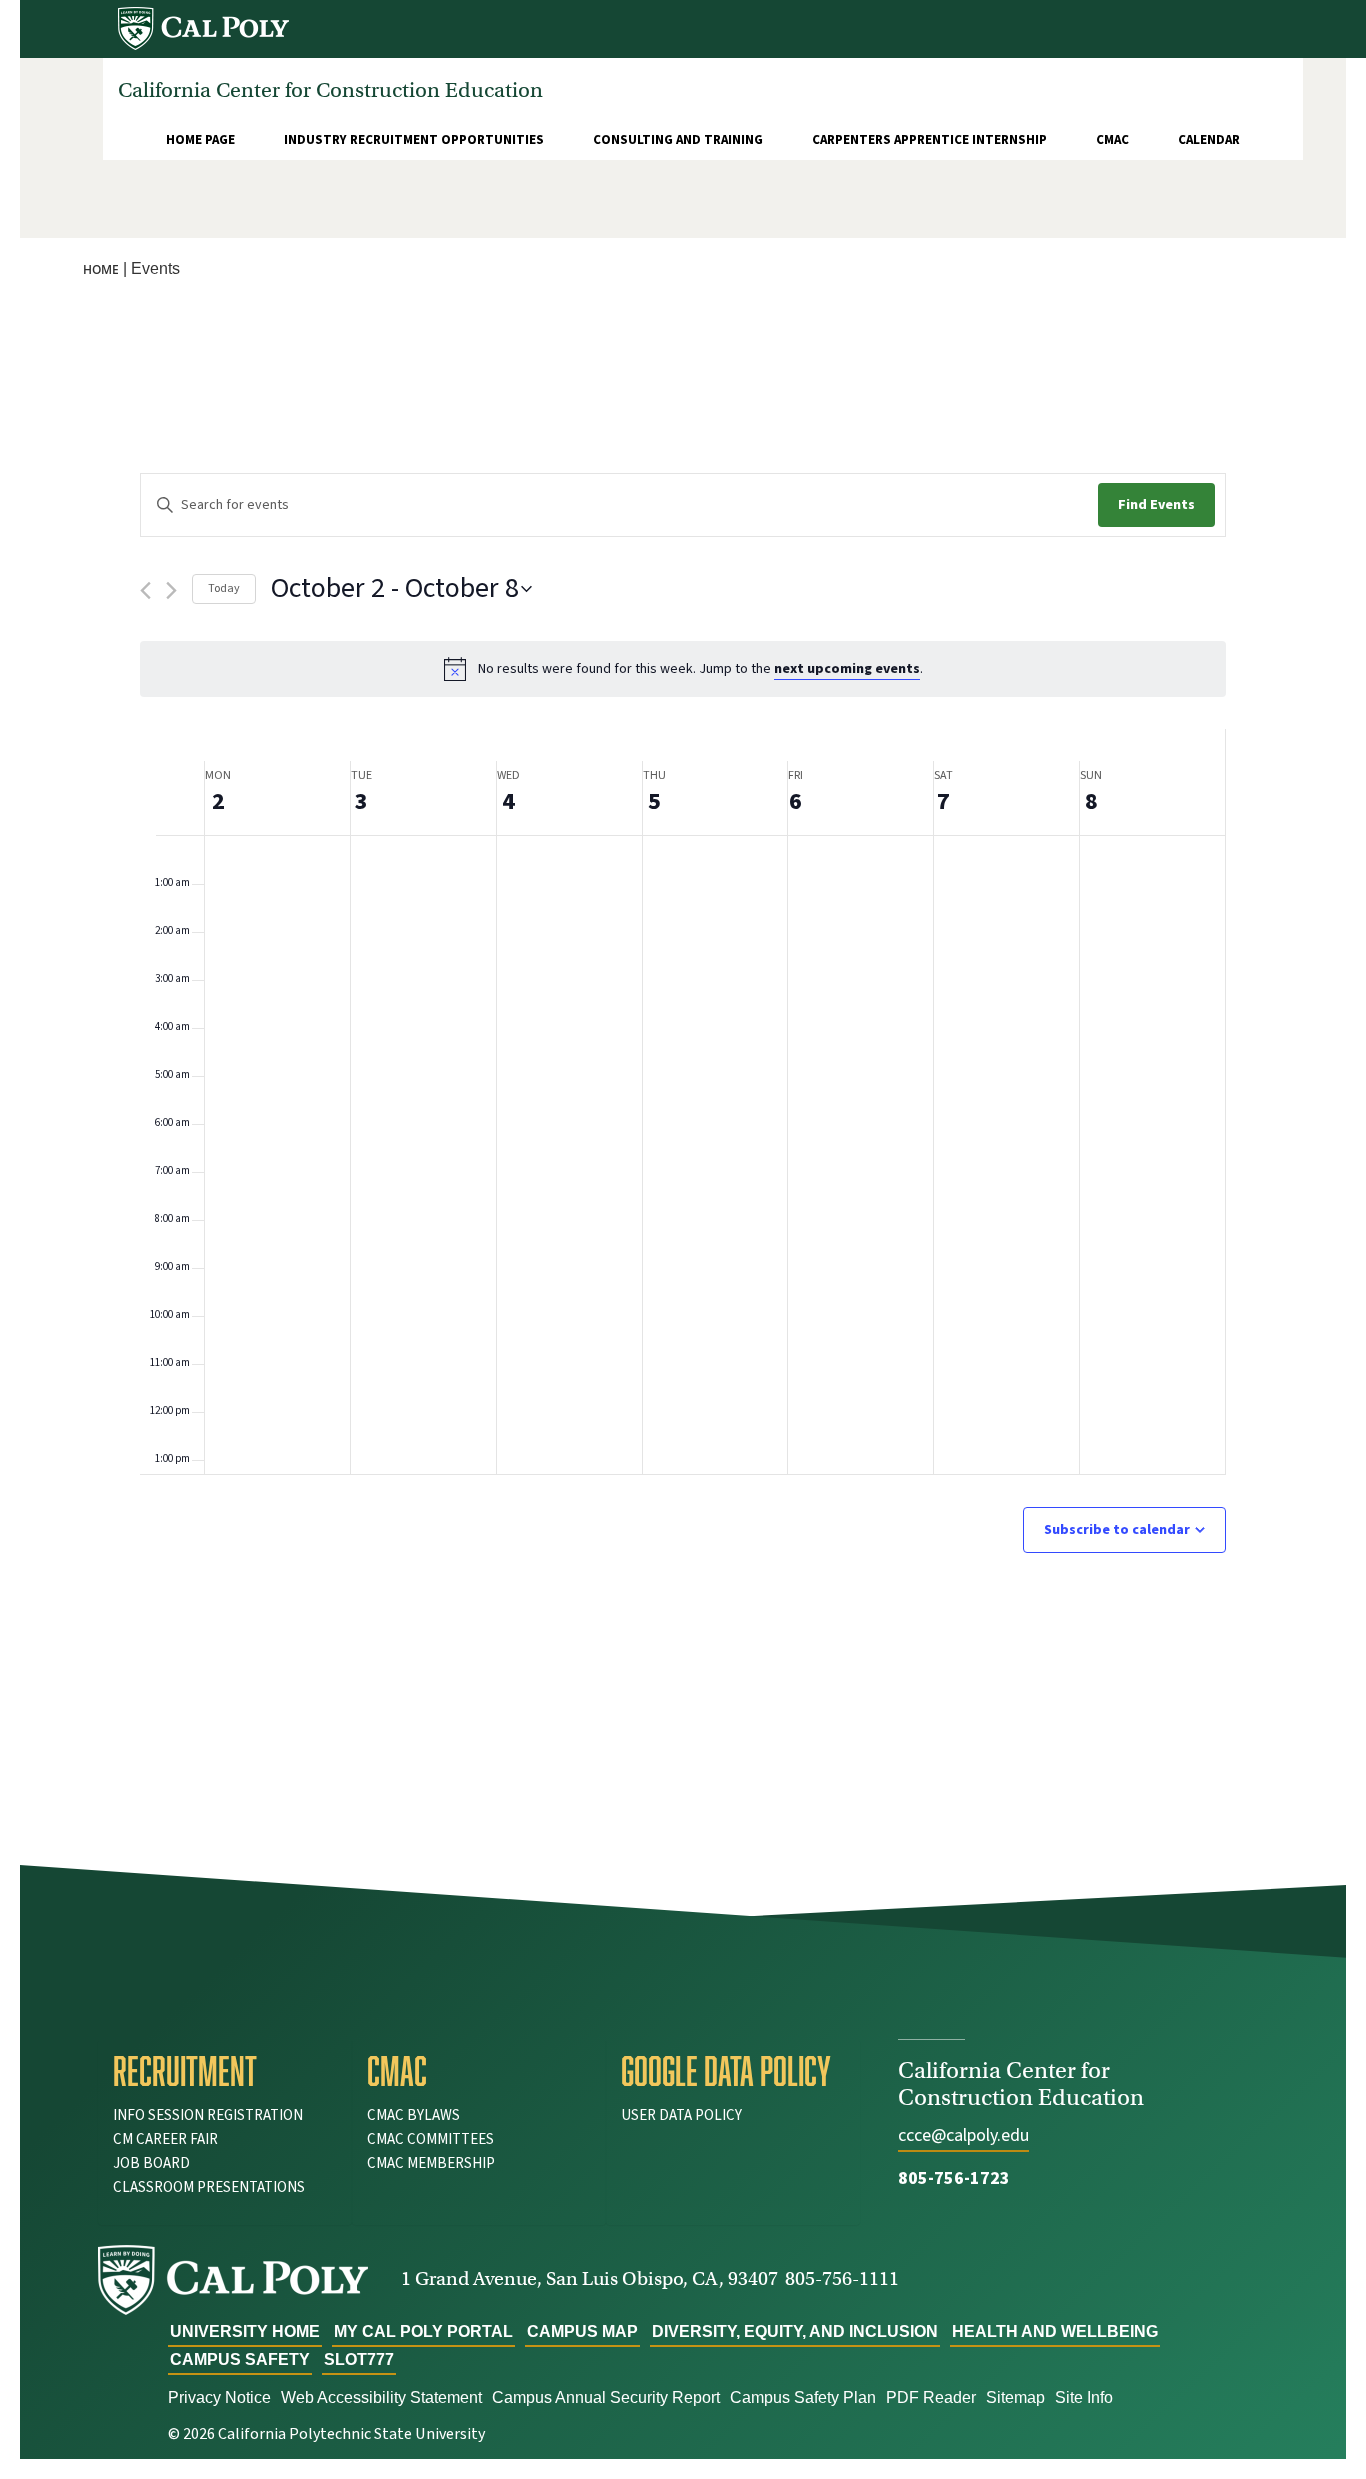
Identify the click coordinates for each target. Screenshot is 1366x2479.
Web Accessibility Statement (381, 2397)
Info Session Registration (208, 2115)
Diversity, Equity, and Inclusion (795, 2331)
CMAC (1112, 140)
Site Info (1084, 2397)
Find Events (1156, 505)
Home (101, 269)
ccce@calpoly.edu (963, 2135)
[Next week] (171, 590)
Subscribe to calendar (1117, 1530)
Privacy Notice (219, 2397)
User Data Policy (681, 2115)
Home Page (200, 140)
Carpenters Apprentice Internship (929, 140)
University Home (245, 2331)
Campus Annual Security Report (606, 2397)
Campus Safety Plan (803, 2397)
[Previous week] (145, 590)
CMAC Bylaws (413, 2115)
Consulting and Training (678, 140)
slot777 (359, 2359)
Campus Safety (240, 2359)
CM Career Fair (165, 2139)
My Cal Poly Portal (423, 2331)
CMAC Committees (430, 2139)
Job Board (151, 2163)
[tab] (225, 2071)
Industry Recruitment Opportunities (414, 140)
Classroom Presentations (209, 2187)
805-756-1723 (954, 2178)
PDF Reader (931, 2397)
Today (224, 588)
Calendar (1209, 140)
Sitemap (1015, 2397)
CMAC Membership (431, 2163)
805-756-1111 (842, 2278)
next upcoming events (847, 669)
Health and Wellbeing (1055, 2331)
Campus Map (582, 2331)
